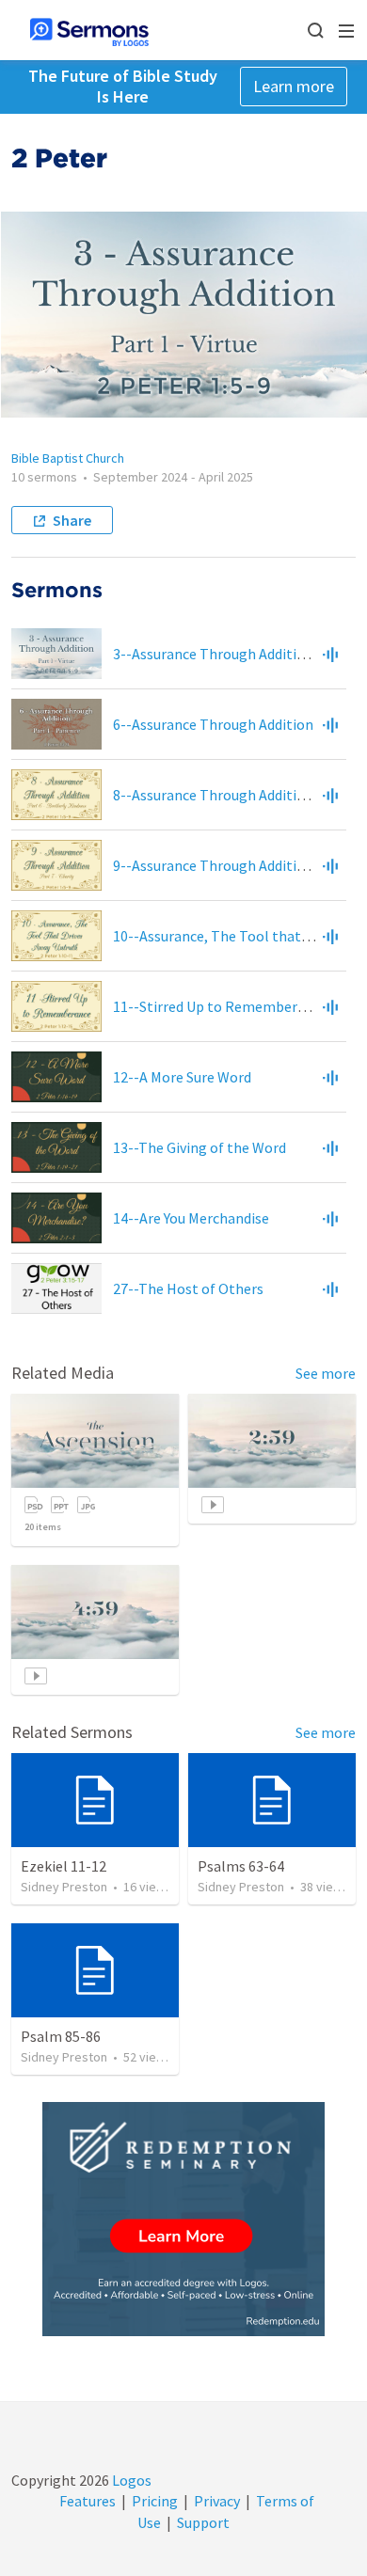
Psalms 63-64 (241, 1866)
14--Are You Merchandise (191, 1218)
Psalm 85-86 (61, 2036)
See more (326, 1373)
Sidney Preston (64, 1887)
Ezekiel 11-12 (64, 1866)
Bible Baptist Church (68, 458)
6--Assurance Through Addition (213, 724)
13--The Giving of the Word (199, 1147)
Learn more (294, 86)
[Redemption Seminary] (183, 2219)
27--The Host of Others (188, 1288)
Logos (130, 2480)
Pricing (155, 2501)
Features (88, 2501)
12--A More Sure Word (182, 1077)
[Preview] (330, 654)
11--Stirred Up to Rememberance (220, 1006)
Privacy (217, 2501)
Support (203, 2522)
